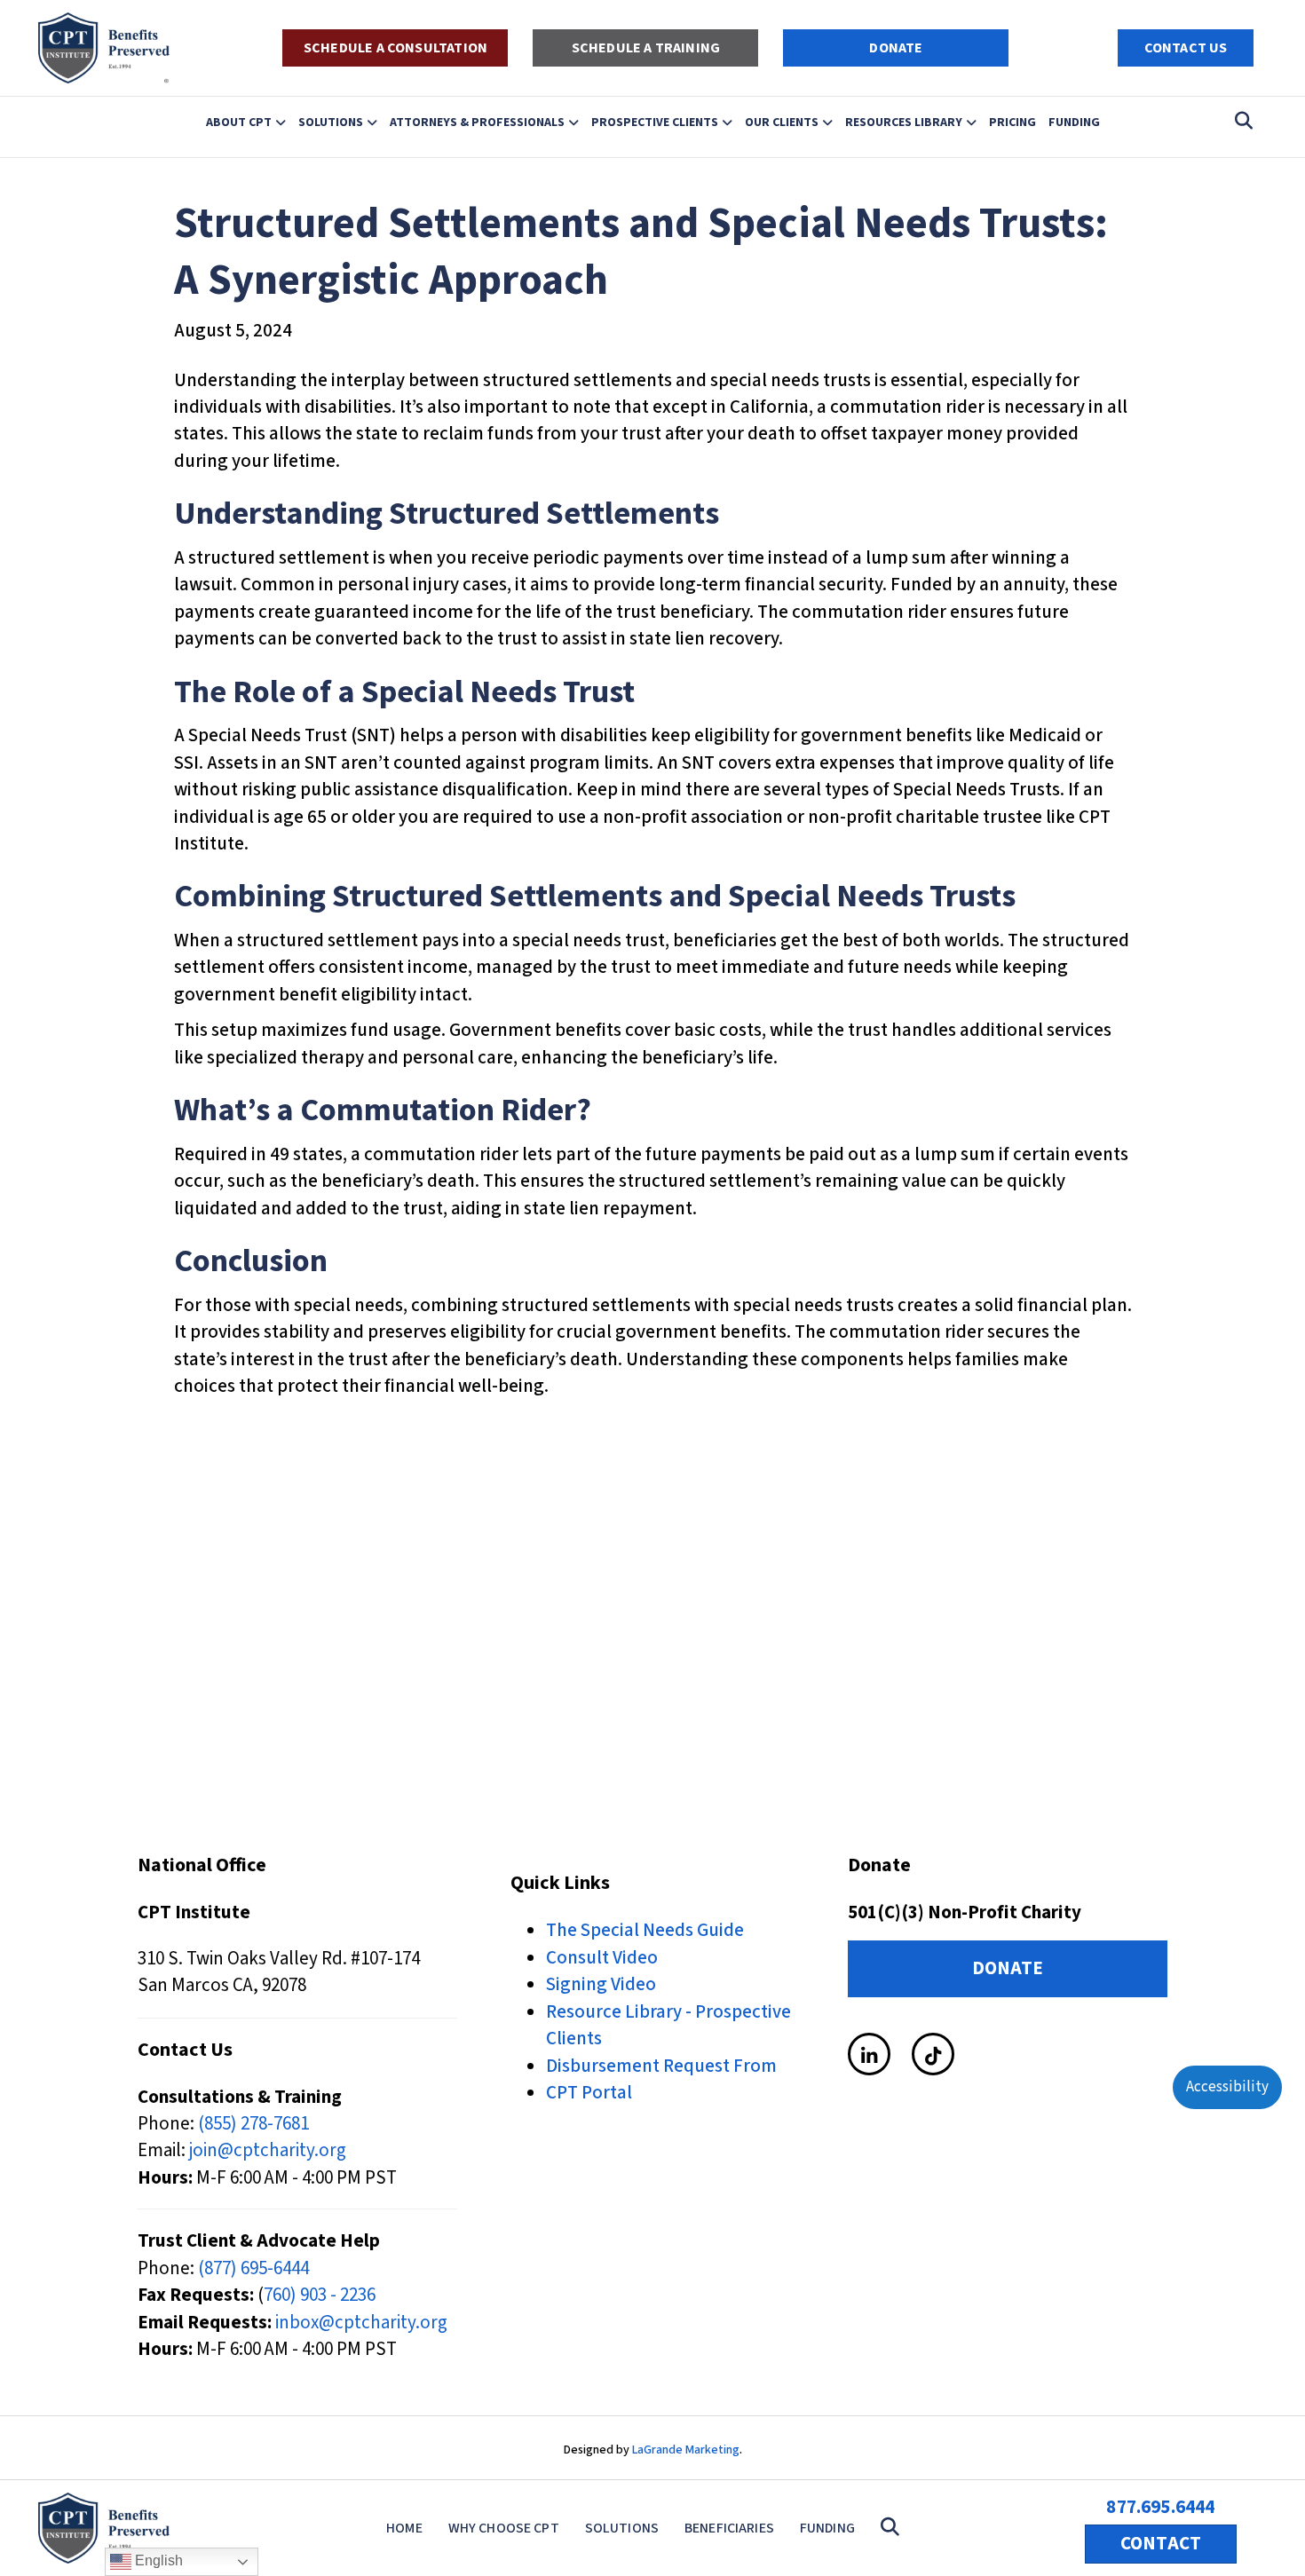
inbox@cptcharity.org (361, 2322)
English (157, 2560)
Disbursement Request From (661, 2066)
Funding (1074, 122)
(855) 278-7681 (253, 2123)
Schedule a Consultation (395, 48)
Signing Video (601, 1984)
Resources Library (904, 122)
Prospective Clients (655, 122)
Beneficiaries (729, 2528)
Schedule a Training (646, 48)
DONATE (896, 48)
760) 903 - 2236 (320, 2295)
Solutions (331, 122)
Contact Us (1186, 48)
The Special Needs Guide (645, 1930)
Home (404, 2528)
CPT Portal (589, 2092)
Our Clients (782, 122)
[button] (894, 2528)
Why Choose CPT (504, 2528)
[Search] (1239, 121)
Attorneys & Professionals (477, 122)
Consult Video (602, 1957)
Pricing (1012, 122)
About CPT (239, 122)
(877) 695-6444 (253, 2268)
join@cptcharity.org (268, 2150)
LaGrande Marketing (686, 2450)
